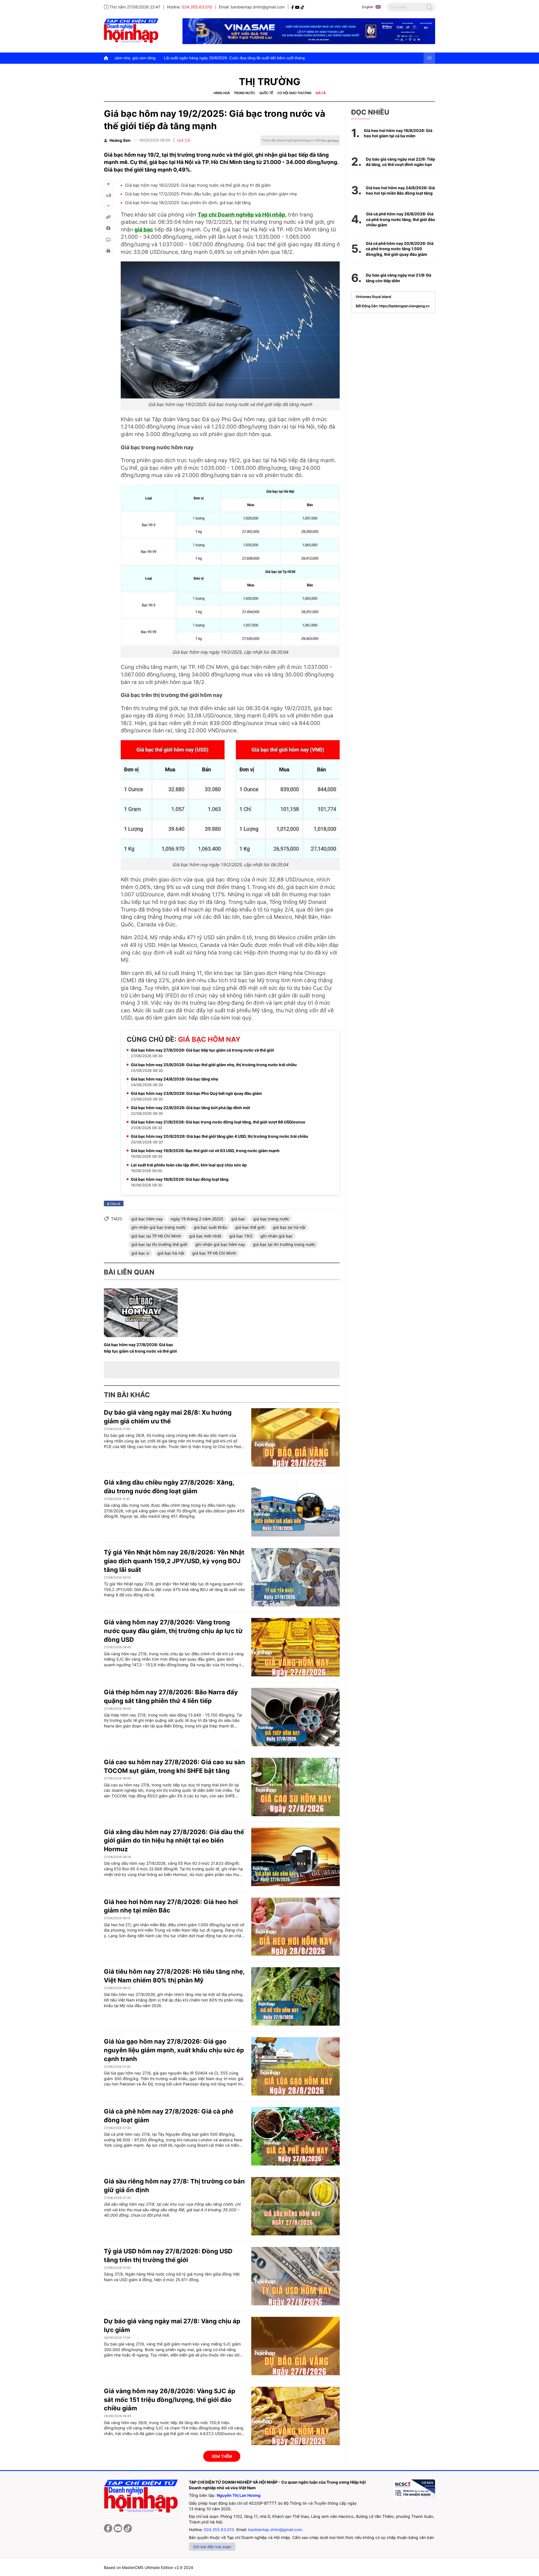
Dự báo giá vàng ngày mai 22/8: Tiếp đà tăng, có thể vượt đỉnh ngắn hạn (400, 162)
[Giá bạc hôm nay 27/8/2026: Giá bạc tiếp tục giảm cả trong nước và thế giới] (141, 1313)
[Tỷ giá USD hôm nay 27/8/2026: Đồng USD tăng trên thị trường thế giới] (295, 2276)
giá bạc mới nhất (205, 1236)
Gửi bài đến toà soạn (212, 2547)
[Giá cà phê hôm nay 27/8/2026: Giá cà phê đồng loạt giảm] (295, 2136)
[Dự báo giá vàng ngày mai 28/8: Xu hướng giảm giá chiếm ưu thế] (295, 1437)
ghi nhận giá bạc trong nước (158, 1227)
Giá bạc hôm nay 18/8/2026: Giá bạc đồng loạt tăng (180, 1179)
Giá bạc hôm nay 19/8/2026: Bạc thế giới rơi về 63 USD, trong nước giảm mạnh (205, 1151)
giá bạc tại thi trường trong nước (284, 1244)
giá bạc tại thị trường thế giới (159, 1244)
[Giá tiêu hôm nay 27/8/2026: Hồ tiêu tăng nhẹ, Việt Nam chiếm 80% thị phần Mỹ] (295, 1996)
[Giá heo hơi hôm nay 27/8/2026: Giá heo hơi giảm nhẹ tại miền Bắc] (295, 1927)
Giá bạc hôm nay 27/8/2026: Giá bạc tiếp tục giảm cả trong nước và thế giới (202, 1050)
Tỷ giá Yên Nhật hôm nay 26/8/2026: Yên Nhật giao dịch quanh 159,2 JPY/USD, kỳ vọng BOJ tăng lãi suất (174, 1561)
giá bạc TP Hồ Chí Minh (214, 1253)
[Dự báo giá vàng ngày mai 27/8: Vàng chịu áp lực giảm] (295, 2346)
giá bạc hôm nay (147, 1219)
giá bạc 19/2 (241, 1236)
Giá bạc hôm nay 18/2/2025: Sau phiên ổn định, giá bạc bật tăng (188, 203)
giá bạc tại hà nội (289, 1227)
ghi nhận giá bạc (277, 1236)
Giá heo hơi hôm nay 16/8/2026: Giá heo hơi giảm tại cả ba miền (398, 133)
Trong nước (245, 93)
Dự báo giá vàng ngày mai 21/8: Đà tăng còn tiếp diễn (398, 278)
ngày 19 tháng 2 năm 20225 (197, 1219)
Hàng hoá (222, 93)
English (368, 7)
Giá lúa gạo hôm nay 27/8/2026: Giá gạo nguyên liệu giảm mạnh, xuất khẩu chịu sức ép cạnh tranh (174, 2050)
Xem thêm (222, 2456)
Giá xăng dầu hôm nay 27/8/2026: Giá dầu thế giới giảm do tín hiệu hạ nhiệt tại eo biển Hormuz (174, 1841)
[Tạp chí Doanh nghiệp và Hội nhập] (293, 7)
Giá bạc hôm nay (209, 1039)
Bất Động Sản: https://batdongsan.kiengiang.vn (393, 306)
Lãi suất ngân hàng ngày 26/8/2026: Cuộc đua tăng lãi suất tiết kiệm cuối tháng (124, 58)
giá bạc (144, 230)
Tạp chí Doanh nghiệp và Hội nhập (241, 215)
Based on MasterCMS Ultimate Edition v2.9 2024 (149, 2567)
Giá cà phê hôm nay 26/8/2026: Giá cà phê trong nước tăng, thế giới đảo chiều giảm (401, 219)
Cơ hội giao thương (294, 93)
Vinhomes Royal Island (373, 297)
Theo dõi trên (292, 140)
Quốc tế (266, 93)
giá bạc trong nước (271, 1219)
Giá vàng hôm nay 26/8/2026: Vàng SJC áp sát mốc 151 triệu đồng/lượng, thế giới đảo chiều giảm (170, 2400)
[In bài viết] (108, 251)
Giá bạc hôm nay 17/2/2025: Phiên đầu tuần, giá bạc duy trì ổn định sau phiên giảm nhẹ (211, 194)
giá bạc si (140, 1253)
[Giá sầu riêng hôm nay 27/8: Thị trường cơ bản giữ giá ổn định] (295, 2206)
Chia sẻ (115, 1203)
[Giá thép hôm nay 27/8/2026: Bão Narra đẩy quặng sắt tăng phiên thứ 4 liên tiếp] (295, 1717)
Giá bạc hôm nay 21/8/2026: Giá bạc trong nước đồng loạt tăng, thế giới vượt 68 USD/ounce (218, 1122)
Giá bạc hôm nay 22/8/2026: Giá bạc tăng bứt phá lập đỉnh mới (190, 1108)
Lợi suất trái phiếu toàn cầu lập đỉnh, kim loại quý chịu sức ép (189, 1165)
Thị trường (270, 82)
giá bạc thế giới (250, 1227)
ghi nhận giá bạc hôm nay (220, 1244)
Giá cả (321, 93)
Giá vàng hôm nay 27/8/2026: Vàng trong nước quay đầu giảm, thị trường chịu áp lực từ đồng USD (173, 1631)
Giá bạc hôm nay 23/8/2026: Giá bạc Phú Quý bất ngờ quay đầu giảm (196, 1093)
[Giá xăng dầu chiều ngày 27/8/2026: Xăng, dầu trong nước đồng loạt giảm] (295, 1507)
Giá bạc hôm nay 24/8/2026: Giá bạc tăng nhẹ (174, 1079)
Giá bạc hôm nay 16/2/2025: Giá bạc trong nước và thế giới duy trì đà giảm (198, 185)
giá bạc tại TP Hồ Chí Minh (156, 1236)
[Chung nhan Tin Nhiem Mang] (414, 2489)
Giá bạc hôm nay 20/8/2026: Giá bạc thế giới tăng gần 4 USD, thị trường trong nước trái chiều (220, 1136)
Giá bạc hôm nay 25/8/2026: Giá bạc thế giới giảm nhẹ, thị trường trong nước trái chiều (214, 1065)
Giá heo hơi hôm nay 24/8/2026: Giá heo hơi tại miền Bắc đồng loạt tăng (400, 191)
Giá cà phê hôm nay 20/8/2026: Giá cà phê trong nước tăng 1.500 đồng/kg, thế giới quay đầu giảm (400, 249)
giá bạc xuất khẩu (210, 1227)
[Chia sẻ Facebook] (108, 228)
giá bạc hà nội (171, 1253)
